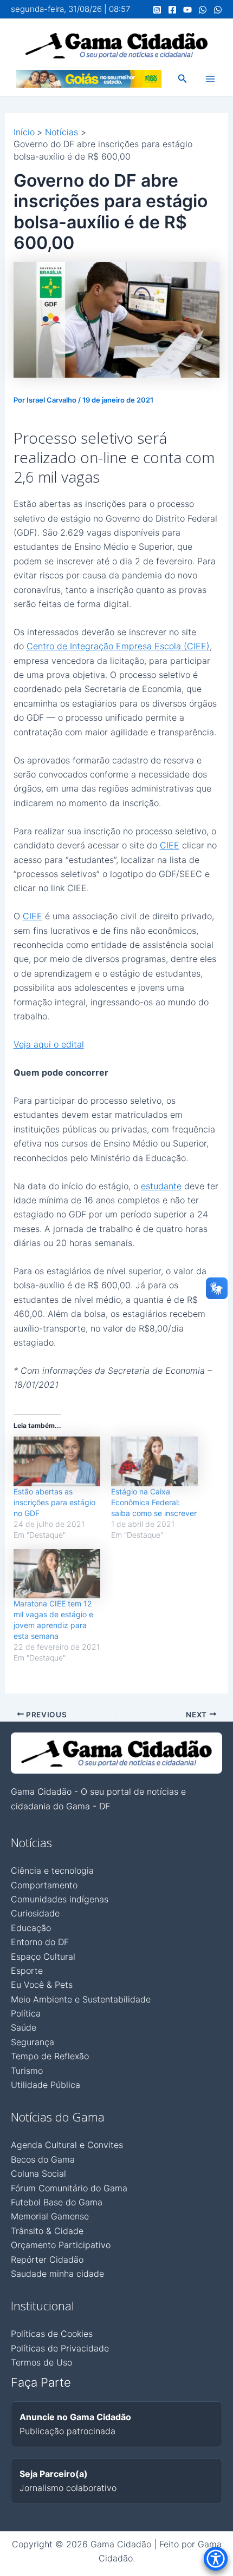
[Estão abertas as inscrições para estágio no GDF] (57, 1461)
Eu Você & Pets (42, 1985)
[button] (183, 79)
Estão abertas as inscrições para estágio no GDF (54, 1502)
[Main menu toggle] (210, 79)
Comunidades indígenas (60, 1899)
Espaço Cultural (43, 1956)
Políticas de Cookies (52, 2334)
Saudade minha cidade (57, 2274)
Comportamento (44, 1885)
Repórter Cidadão (47, 2259)
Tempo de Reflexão (50, 2056)
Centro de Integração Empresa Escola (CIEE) (118, 646)
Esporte (27, 1971)
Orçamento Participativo (61, 2245)
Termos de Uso (41, 2362)
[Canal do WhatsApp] (203, 10)
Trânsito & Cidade (47, 2231)
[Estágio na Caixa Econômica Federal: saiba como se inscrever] (154, 1461)
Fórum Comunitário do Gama (69, 2188)
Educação (31, 1928)
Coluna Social (38, 2173)
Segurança (33, 2042)
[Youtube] (187, 10)
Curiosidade (35, 1913)
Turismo (27, 2071)
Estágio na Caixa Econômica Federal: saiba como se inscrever (154, 1502)
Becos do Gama (43, 2159)
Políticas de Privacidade (60, 2348)
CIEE (170, 845)
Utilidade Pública (46, 2085)
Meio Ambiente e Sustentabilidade (81, 1999)
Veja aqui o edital (49, 1044)
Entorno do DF (40, 1942)
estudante (161, 1186)
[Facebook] (172, 10)
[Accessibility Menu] (216, 2559)
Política (26, 2013)
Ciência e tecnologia (52, 1870)
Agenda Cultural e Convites (67, 2145)
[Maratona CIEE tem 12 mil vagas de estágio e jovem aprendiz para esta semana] (57, 1574)
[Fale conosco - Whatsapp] (218, 10)
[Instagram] (157, 10)
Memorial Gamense (50, 2216)
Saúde (24, 2027)
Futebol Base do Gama (57, 2202)
